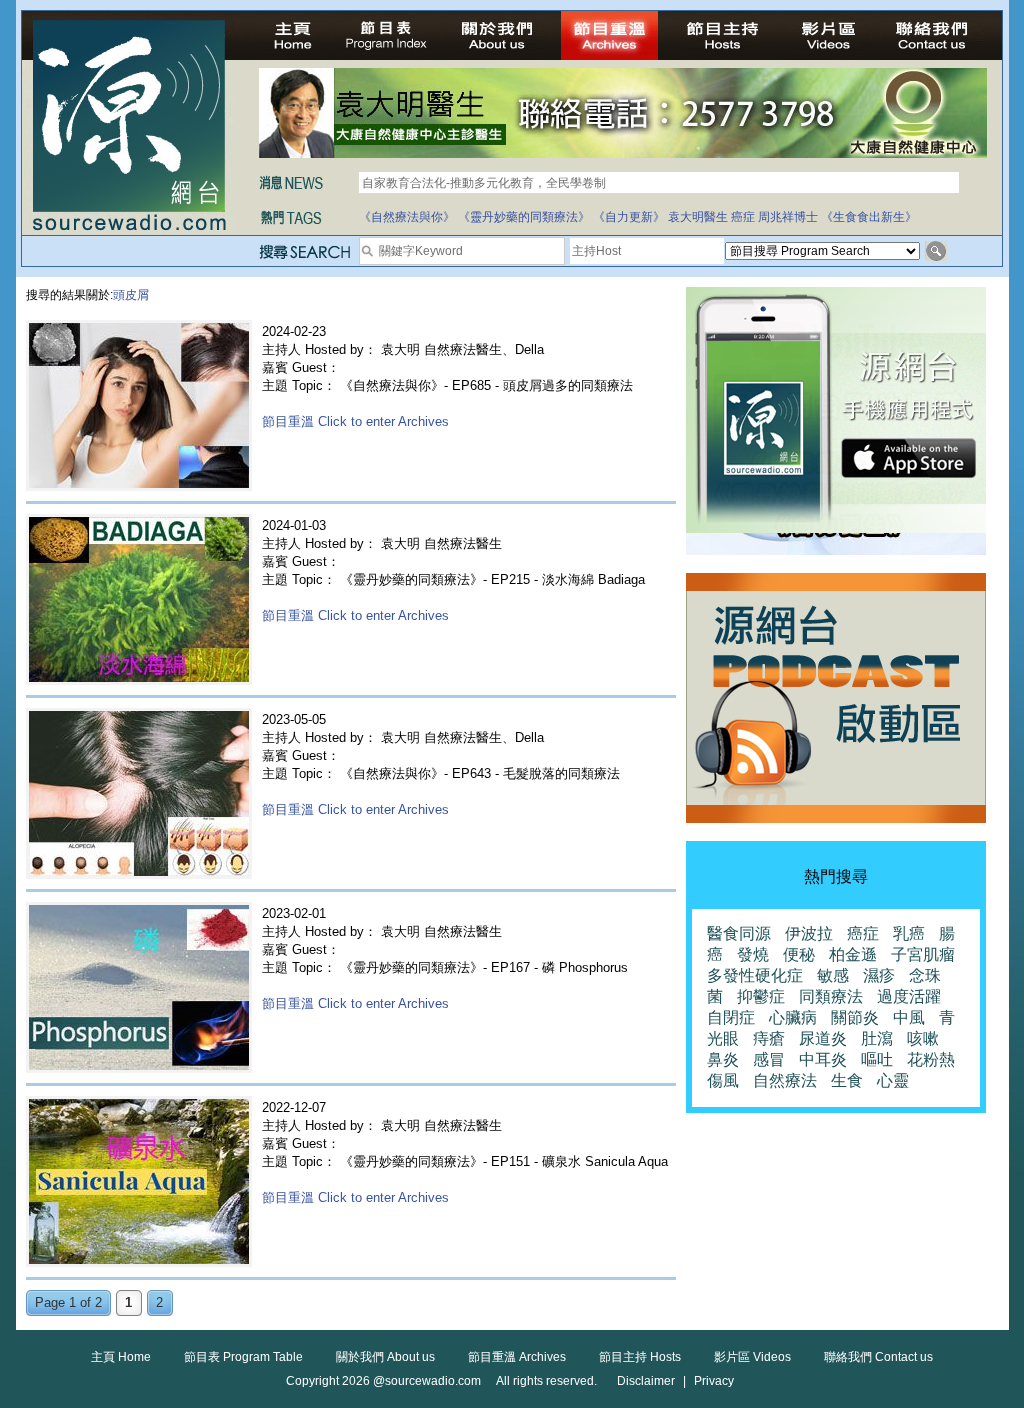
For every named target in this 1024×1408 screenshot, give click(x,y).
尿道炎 (823, 1038)
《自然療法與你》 (407, 217)
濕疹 (879, 975)
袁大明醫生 (698, 217)
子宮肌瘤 (923, 954)
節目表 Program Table (243, 1357)
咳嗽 (923, 1038)
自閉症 (731, 1017)
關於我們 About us (385, 1357)
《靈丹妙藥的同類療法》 (524, 217)
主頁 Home (121, 1357)
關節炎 (855, 1017)
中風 (909, 1017)
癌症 (743, 217)
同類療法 (831, 996)
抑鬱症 (761, 996)
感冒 (769, 1059)
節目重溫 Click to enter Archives (355, 421)
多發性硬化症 (755, 975)
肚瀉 (877, 1038)
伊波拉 (809, 933)
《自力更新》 (629, 217)
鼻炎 (723, 1059)
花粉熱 (931, 1059)
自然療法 (785, 1080)
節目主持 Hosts (640, 1357)
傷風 (723, 1080)
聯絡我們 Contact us (878, 1357)
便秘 (799, 954)
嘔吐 (877, 1059)
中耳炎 (823, 1059)
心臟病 (793, 1017)
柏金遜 (853, 954)
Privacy (714, 1381)
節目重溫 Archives (517, 1357)
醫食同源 (739, 933)
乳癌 (909, 933)
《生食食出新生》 (869, 217)
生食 (847, 1080)
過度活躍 (909, 996)
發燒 (753, 954)
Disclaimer (646, 1381)
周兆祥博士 (788, 217)
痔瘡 (769, 1038)
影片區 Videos (752, 1357)
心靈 (893, 1080)
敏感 (833, 975)
